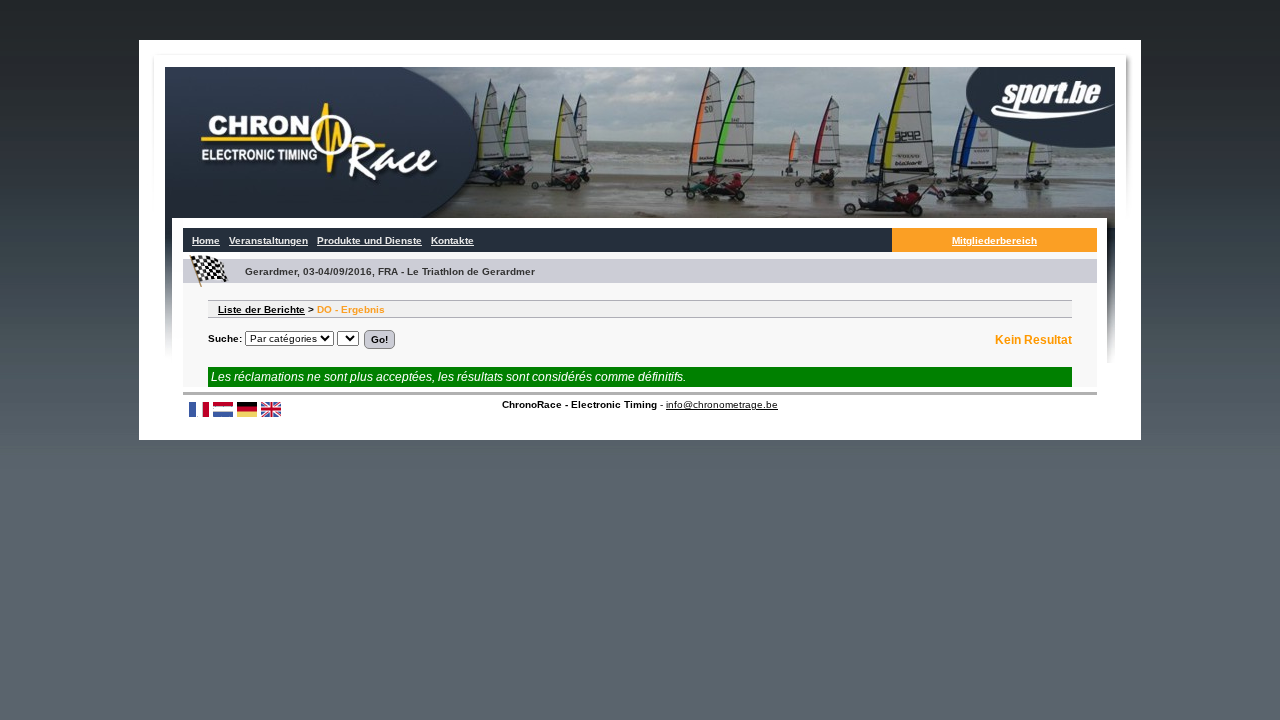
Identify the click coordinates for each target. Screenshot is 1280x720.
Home (206, 240)
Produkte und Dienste (369, 240)
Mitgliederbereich (994, 240)
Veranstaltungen (268, 240)
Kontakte (452, 240)
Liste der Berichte (261, 309)
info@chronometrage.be (722, 404)
